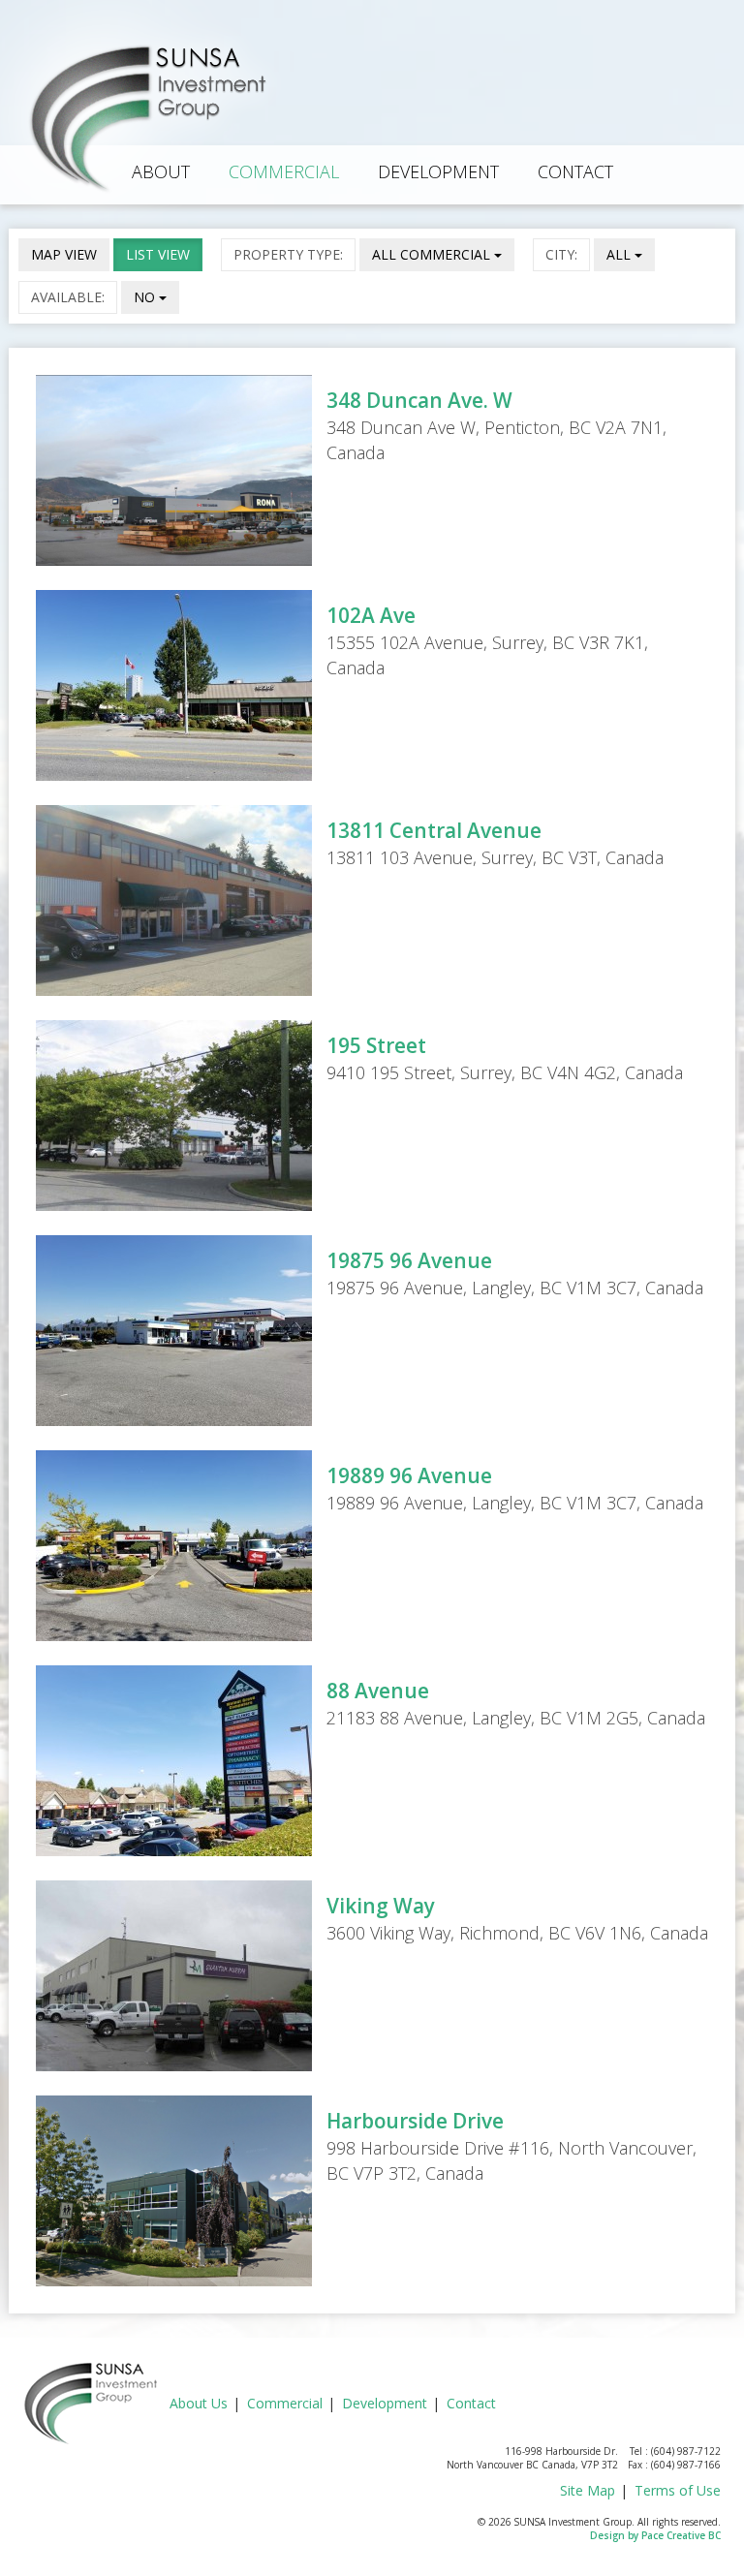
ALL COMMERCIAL (433, 254)
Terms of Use (678, 2490)
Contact (575, 171)
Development (438, 171)
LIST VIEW (158, 254)
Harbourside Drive (415, 2121)
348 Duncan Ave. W (419, 400)
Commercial (284, 171)
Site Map (588, 2490)
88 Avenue (378, 1691)
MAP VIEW (64, 254)
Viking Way (381, 1906)
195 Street (376, 1045)
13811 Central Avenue (434, 830)
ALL (620, 254)
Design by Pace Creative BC (655, 2535)
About (161, 171)
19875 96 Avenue (409, 1260)
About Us (199, 2403)
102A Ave (371, 615)
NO (146, 297)
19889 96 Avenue (409, 1475)
